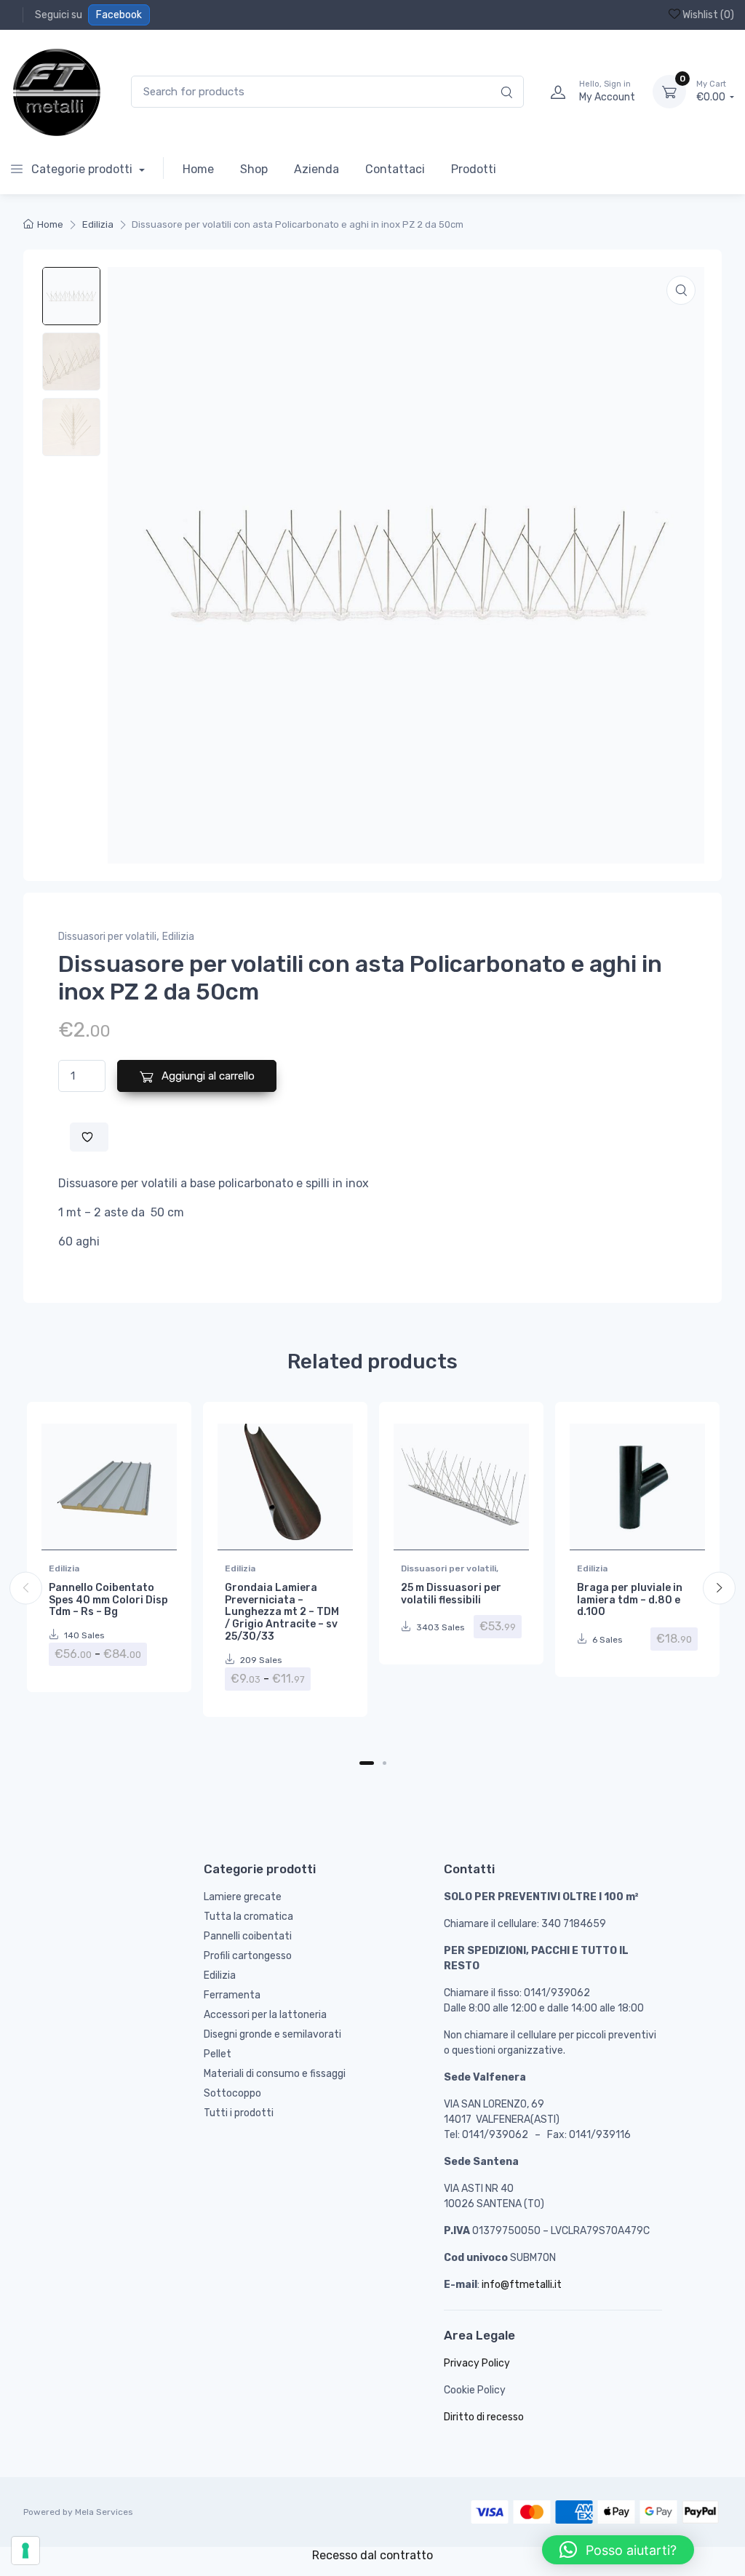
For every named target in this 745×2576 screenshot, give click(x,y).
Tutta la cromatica (248, 1917)
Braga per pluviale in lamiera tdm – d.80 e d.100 (630, 1600)
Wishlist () (707, 15)
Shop (254, 169)
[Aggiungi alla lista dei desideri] (89, 1137)
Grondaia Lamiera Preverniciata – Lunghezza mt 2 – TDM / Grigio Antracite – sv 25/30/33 (282, 1612)
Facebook (119, 15)
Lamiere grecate (243, 1897)
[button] (681, 290)
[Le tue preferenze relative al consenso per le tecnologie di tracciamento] (25, 2551)
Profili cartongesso (248, 1956)
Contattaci (395, 169)
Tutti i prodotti (239, 2113)
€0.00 (712, 91)
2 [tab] (385, 1763)
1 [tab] (367, 1763)
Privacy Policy (477, 2363)
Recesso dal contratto (372, 2555)
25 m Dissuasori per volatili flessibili (451, 1594)
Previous (26, 1588)
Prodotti (474, 169)
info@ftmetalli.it (522, 2285)
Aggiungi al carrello (207, 1076)
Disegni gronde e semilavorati (272, 2034)
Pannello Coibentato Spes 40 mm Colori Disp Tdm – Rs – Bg (108, 1600)
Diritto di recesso (484, 2417)
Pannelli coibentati (248, 1936)
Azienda (316, 169)
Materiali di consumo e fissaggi (275, 2074)
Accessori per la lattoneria (265, 2015)
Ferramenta (232, 1995)
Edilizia (98, 224)
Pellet (218, 2054)
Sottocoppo (232, 2093)
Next (719, 1588)
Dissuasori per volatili (107, 937)
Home (198, 169)
